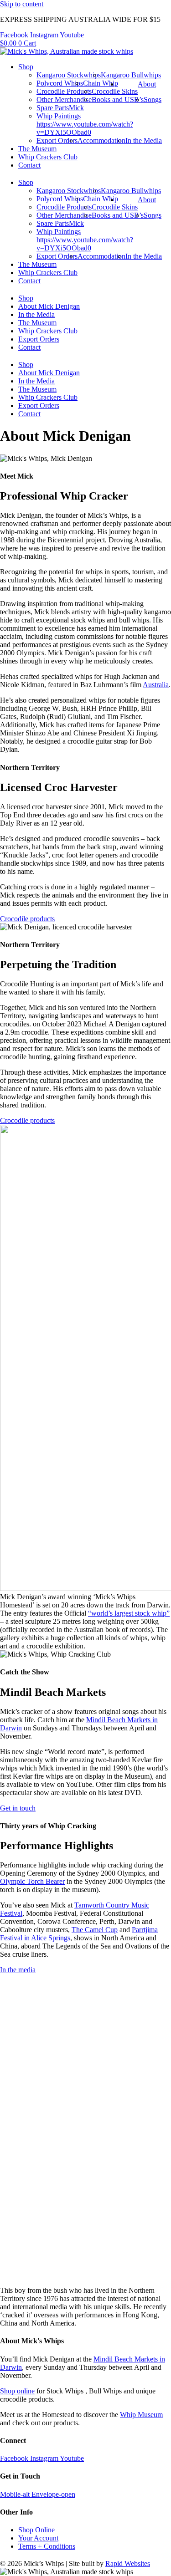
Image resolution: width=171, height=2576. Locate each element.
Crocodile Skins (115, 91)
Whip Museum (141, 2415)
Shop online (17, 2391)
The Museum (37, 149)
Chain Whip (101, 83)
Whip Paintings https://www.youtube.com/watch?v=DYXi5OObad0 (85, 124)
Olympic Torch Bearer (32, 1881)
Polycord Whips (60, 83)
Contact (29, 165)
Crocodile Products (64, 91)
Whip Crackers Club (48, 157)
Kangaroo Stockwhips (69, 75)
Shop (26, 67)
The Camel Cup (95, 1930)
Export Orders (57, 140)
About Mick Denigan (49, 306)
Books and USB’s (118, 99)
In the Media (144, 140)
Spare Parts (53, 108)
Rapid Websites (128, 2563)
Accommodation (101, 140)
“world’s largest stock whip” (129, 1613)
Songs (153, 99)
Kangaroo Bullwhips (131, 75)
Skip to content (22, 4)
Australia (156, 685)
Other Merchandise (64, 99)
